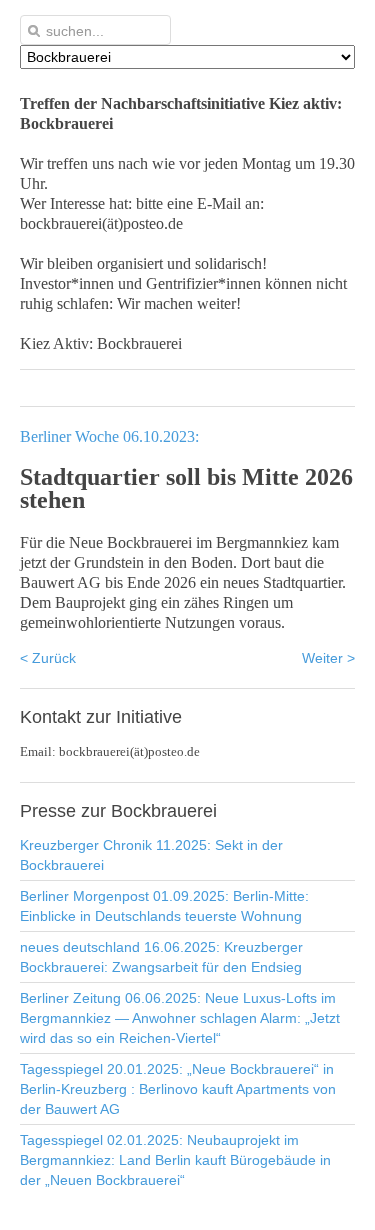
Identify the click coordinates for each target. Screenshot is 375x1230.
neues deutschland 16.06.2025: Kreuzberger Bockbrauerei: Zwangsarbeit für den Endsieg (161, 957)
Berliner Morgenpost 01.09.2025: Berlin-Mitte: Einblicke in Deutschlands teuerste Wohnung (164, 906)
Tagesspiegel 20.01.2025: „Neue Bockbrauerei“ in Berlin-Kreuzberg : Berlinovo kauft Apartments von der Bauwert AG (178, 1089)
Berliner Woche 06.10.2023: (109, 436)
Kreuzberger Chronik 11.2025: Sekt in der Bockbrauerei (151, 855)
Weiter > (328, 658)
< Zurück (48, 658)
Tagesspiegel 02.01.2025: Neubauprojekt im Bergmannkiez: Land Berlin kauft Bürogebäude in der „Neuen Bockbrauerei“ (175, 1160)
